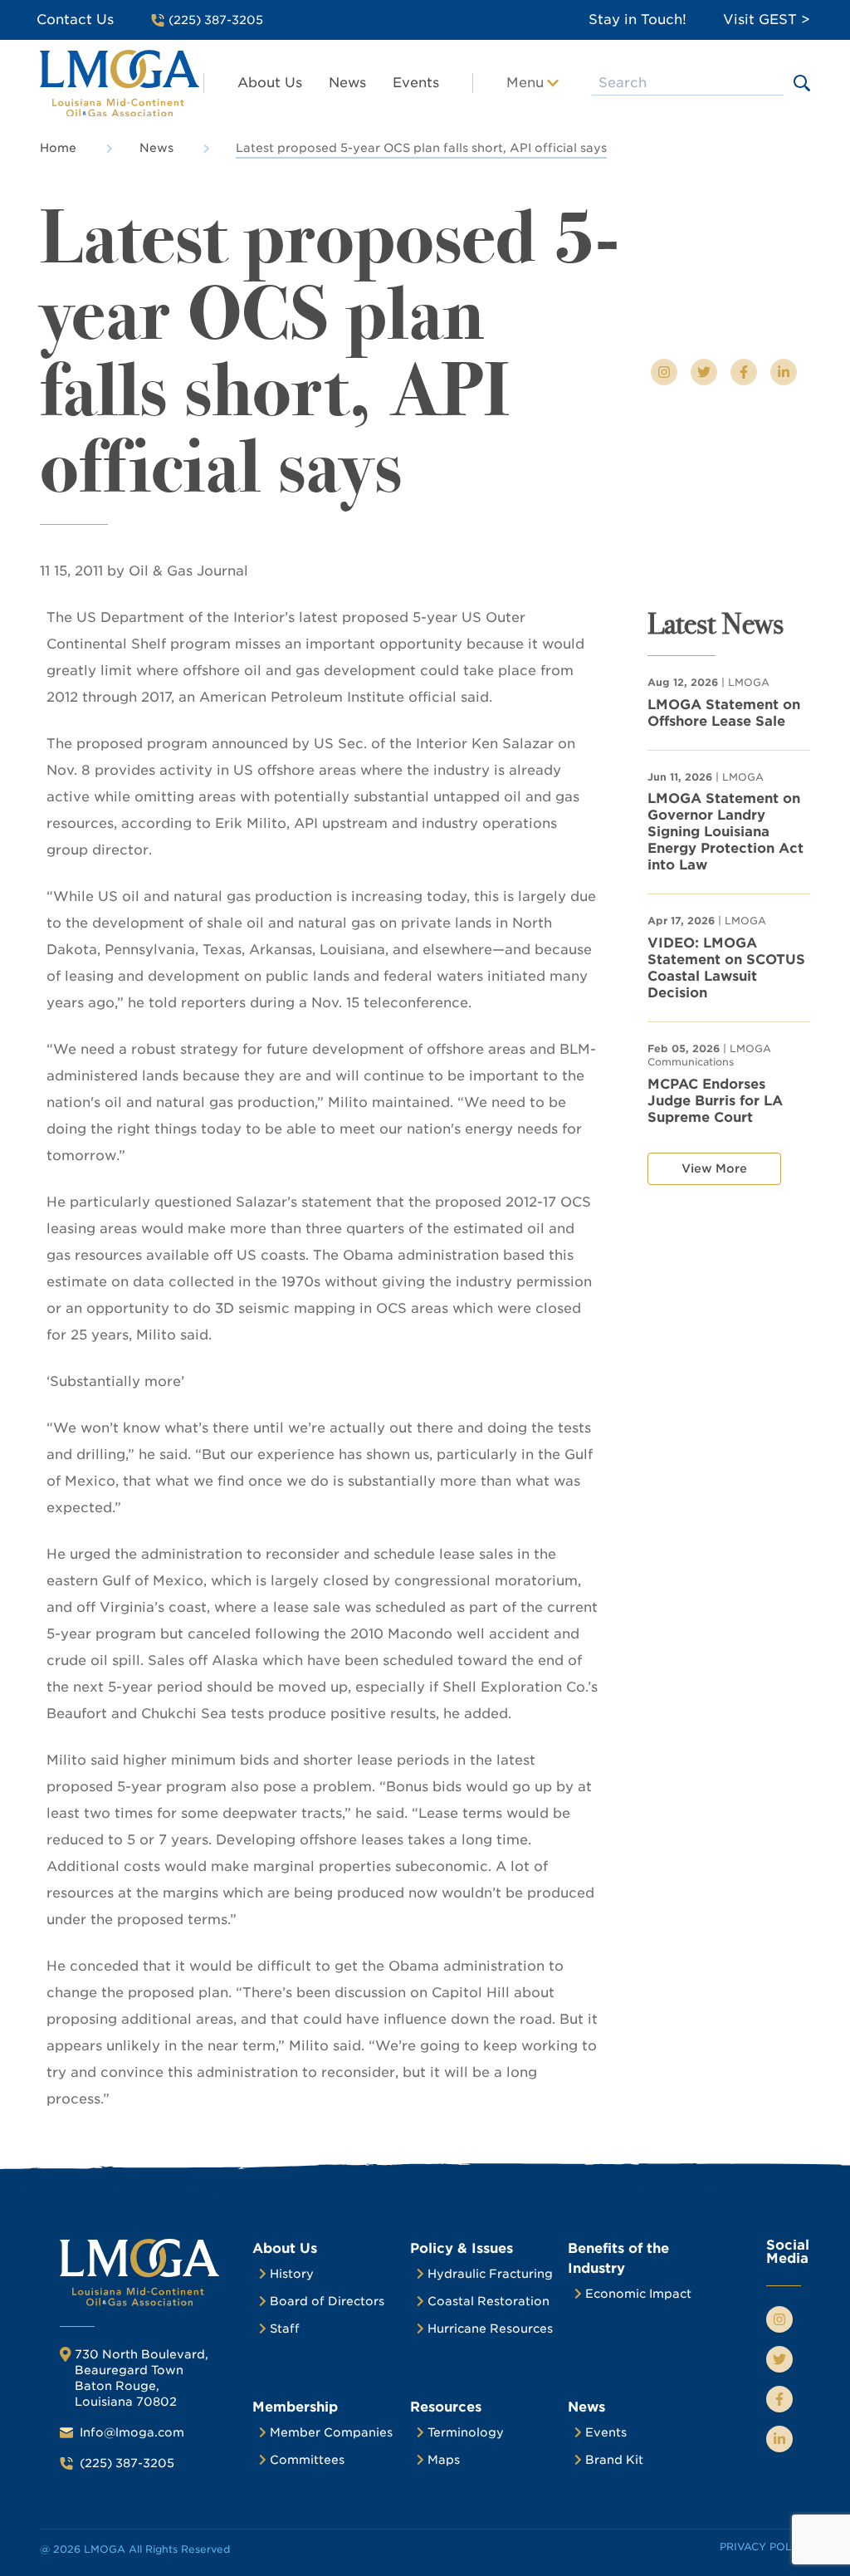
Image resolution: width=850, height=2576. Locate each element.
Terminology (466, 2432)
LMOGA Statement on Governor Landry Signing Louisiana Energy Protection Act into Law (725, 832)
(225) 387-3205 (127, 2463)
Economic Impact (638, 2294)
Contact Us (75, 20)
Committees (307, 2460)
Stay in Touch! (637, 20)
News (347, 83)
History (292, 2274)
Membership (295, 2407)
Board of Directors (327, 2301)
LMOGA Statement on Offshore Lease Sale (724, 713)
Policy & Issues (462, 2248)
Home (58, 148)
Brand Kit (614, 2460)
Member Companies (331, 2432)
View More (714, 1168)
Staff (285, 2329)
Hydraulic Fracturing (490, 2274)
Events (416, 83)
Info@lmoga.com (132, 2432)
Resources (446, 2407)
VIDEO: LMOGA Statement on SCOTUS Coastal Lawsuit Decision (726, 968)
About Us (270, 83)
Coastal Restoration (489, 2301)
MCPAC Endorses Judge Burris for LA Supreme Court (715, 1101)
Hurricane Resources (490, 2329)
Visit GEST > (767, 20)
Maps (444, 2460)
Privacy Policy (765, 2547)
